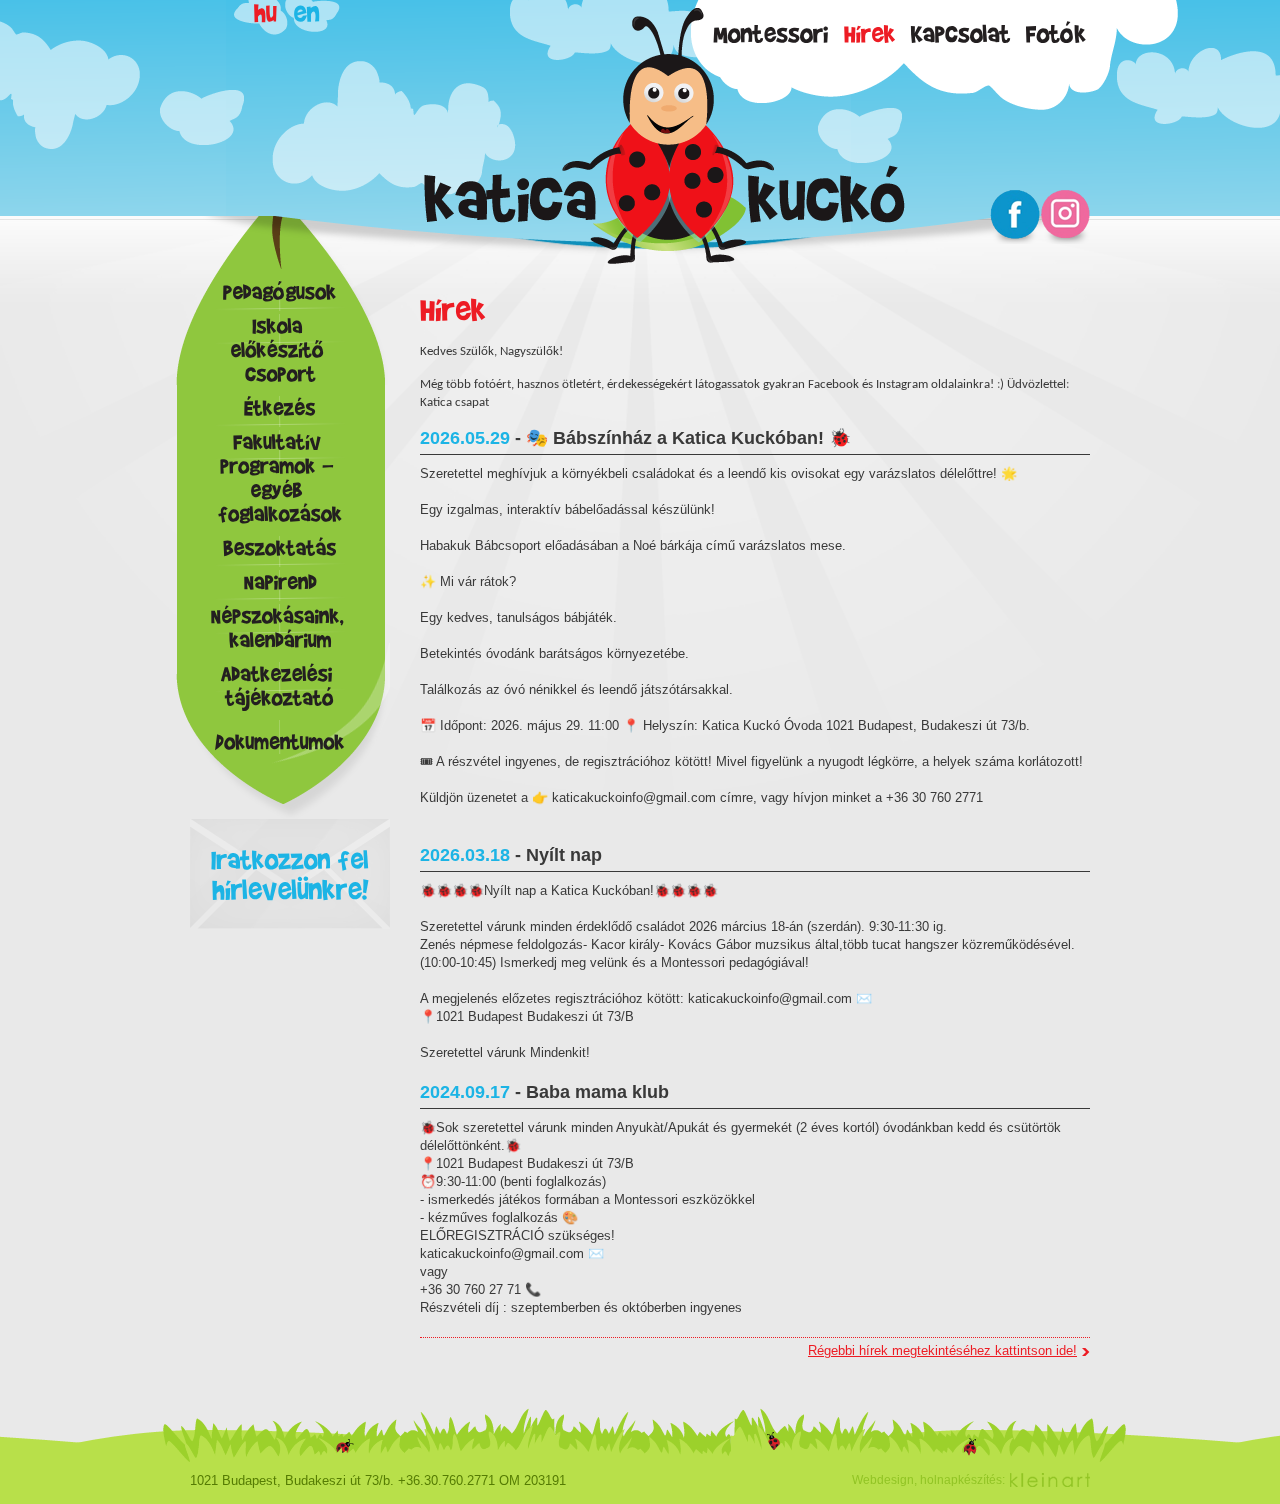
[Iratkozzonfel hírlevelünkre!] (290, 828)
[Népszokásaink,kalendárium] (280, 633)
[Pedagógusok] (280, 297)
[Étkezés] (280, 413)
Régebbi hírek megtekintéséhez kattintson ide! (942, 1350)
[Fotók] (1056, 31)
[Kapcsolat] (961, 31)
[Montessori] (771, 31)
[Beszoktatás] (280, 553)
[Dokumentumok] (280, 742)
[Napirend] (280, 587)
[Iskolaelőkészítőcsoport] (280, 355)
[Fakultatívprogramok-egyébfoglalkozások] (280, 483)
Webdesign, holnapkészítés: (928, 1480)
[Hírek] (870, 31)
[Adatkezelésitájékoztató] (280, 691)
